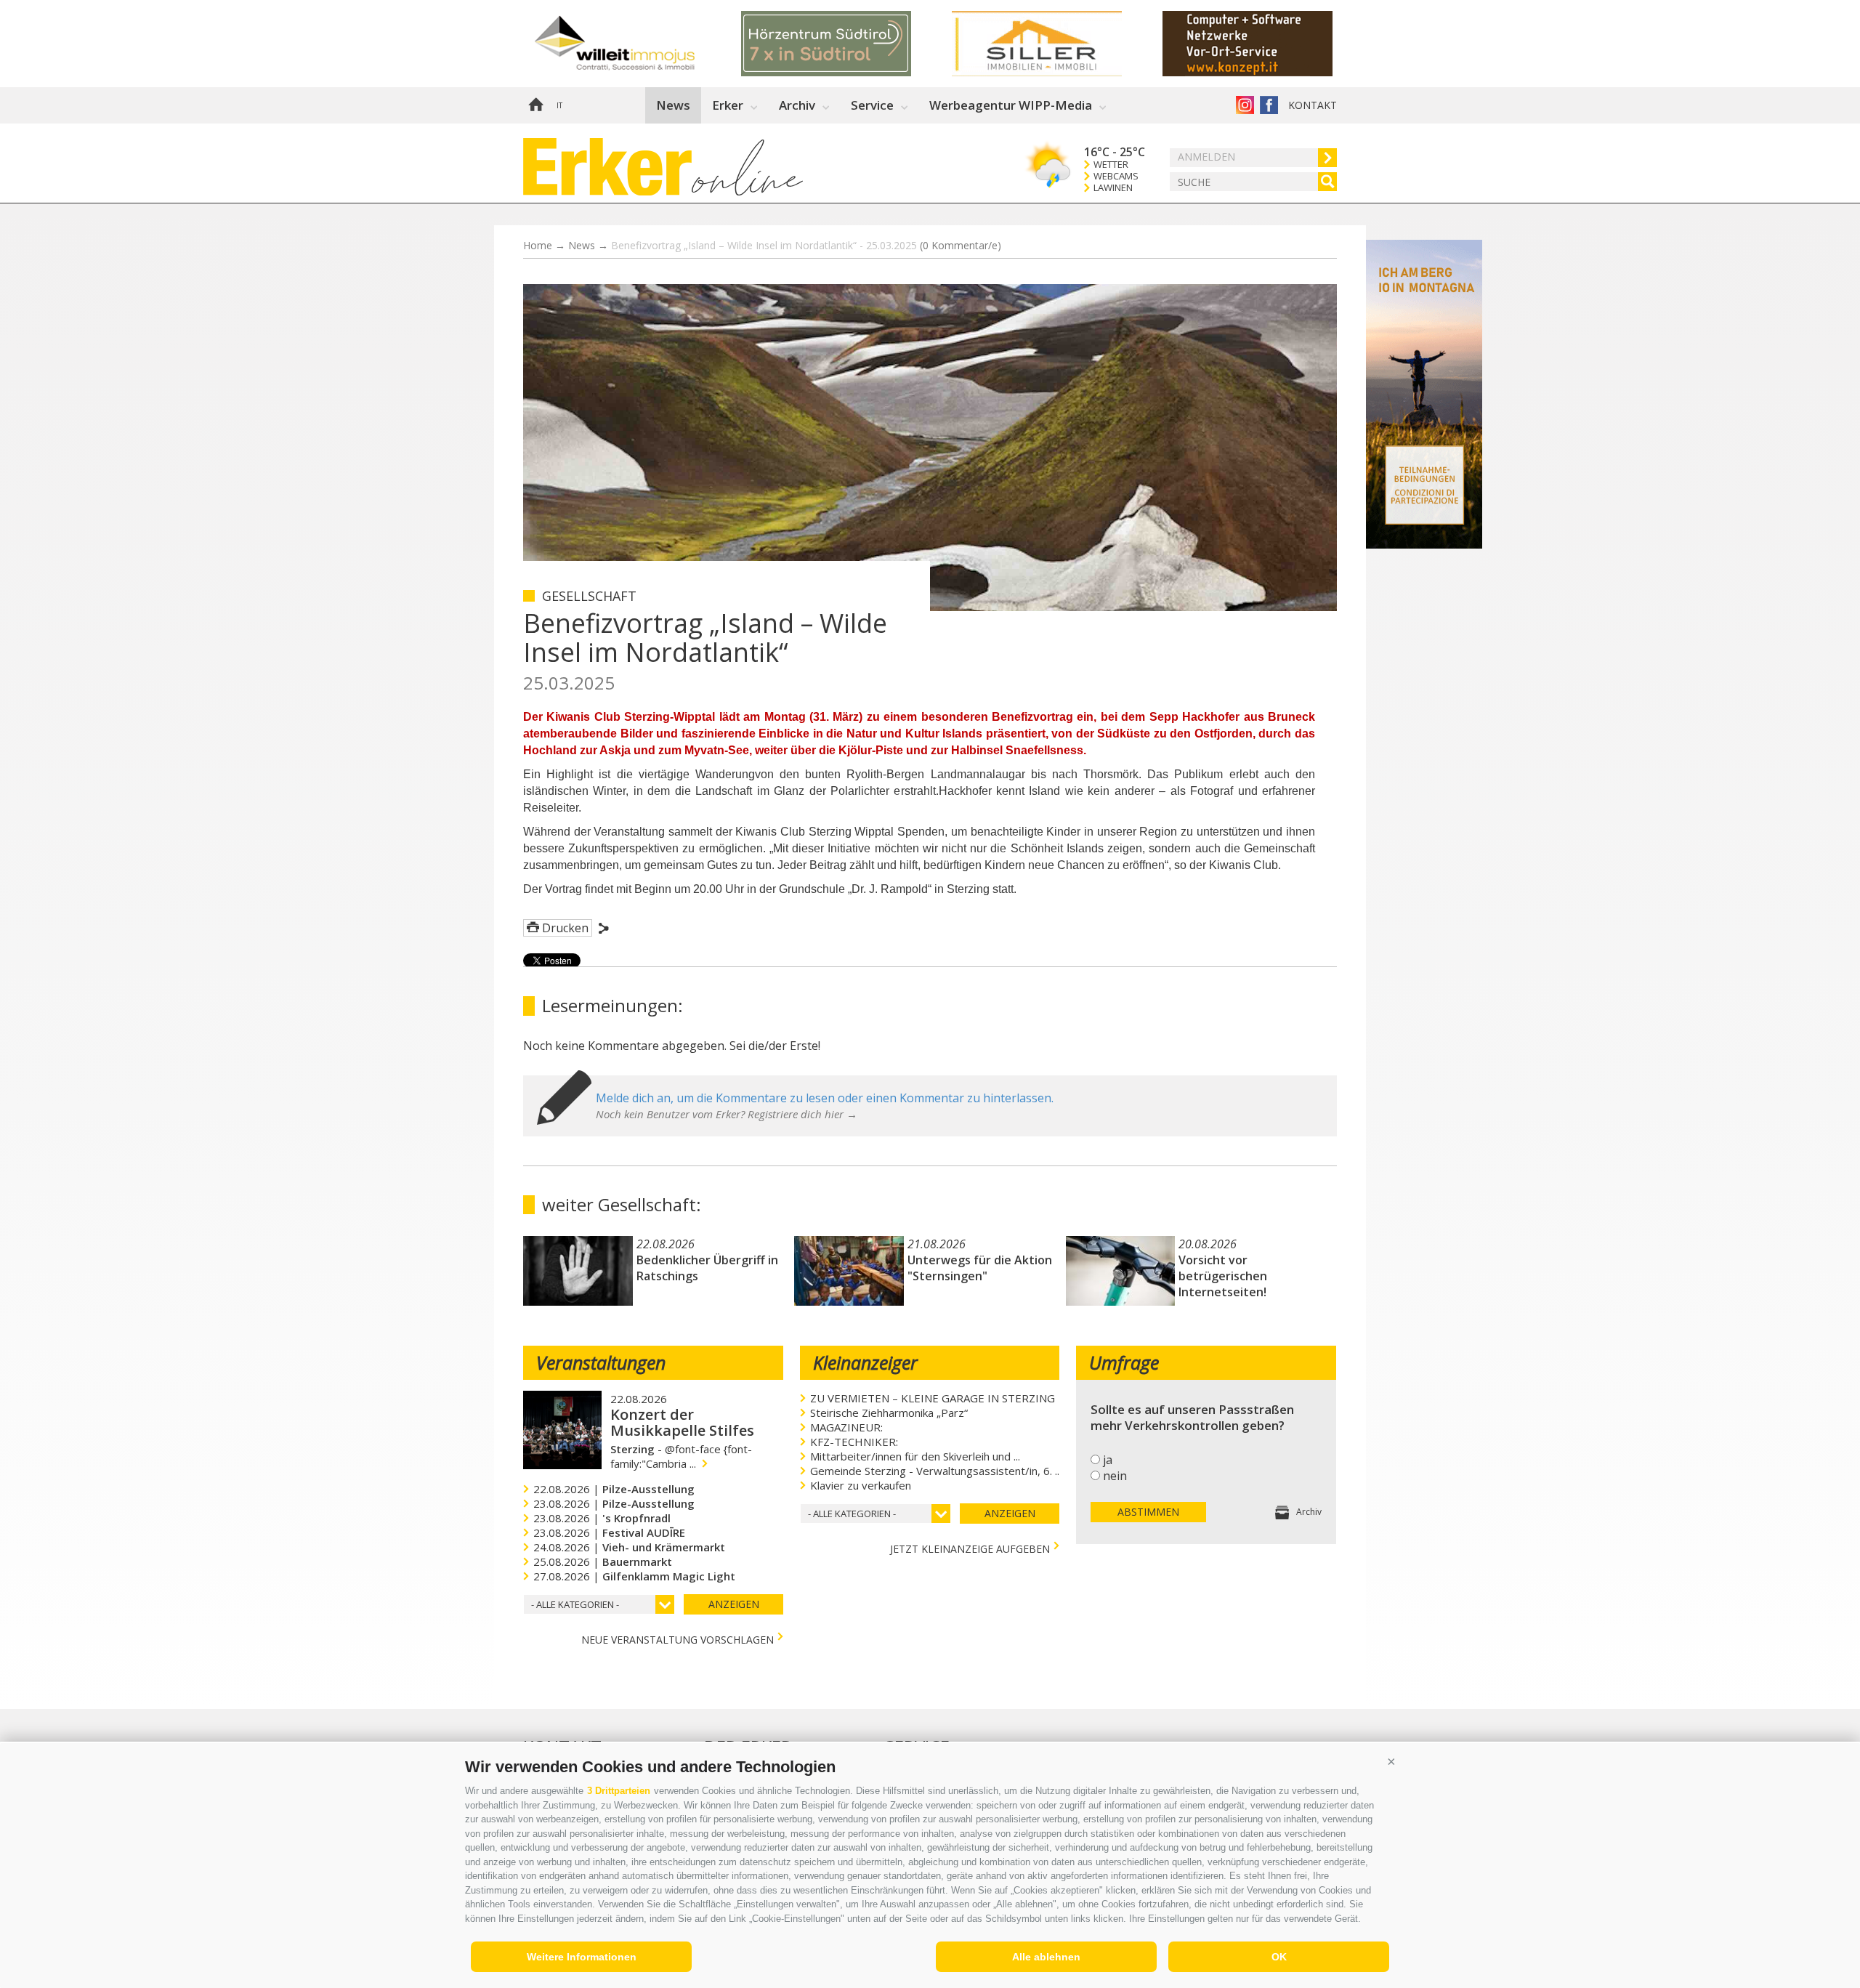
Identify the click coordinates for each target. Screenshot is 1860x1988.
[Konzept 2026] (636, 44)
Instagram (1245, 105)
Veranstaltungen (601, 1362)
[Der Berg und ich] (1424, 544)
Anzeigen (734, 1604)
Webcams (1116, 176)
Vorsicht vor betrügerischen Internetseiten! (1223, 1276)
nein (1115, 1476)
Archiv (797, 105)
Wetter (1111, 165)
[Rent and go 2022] (1057, 44)
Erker (728, 105)
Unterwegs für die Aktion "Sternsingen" (980, 1268)
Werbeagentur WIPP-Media (1011, 105)
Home (535, 105)
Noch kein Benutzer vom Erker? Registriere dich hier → (727, 1114)
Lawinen (1113, 188)
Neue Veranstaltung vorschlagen (678, 1638)
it (559, 105)
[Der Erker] (607, 167)
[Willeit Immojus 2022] (1268, 44)
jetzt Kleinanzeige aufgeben (970, 1547)
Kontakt (1313, 105)
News (673, 105)
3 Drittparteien (619, 1791)
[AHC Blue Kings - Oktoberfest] (846, 44)
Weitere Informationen (582, 1957)
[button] (1391, 1761)
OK (1279, 1957)
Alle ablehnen (1046, 1957)
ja (1108, 1460)
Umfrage (1124, 1362)
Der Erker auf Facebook (1269, 105)
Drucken (565, 928)
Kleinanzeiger (865, 1362)
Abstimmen (1148, 1512)
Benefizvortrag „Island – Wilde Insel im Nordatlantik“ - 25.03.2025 (806, 245)
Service (872, 105)
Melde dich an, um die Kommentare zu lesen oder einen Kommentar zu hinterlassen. (825, 1098)
